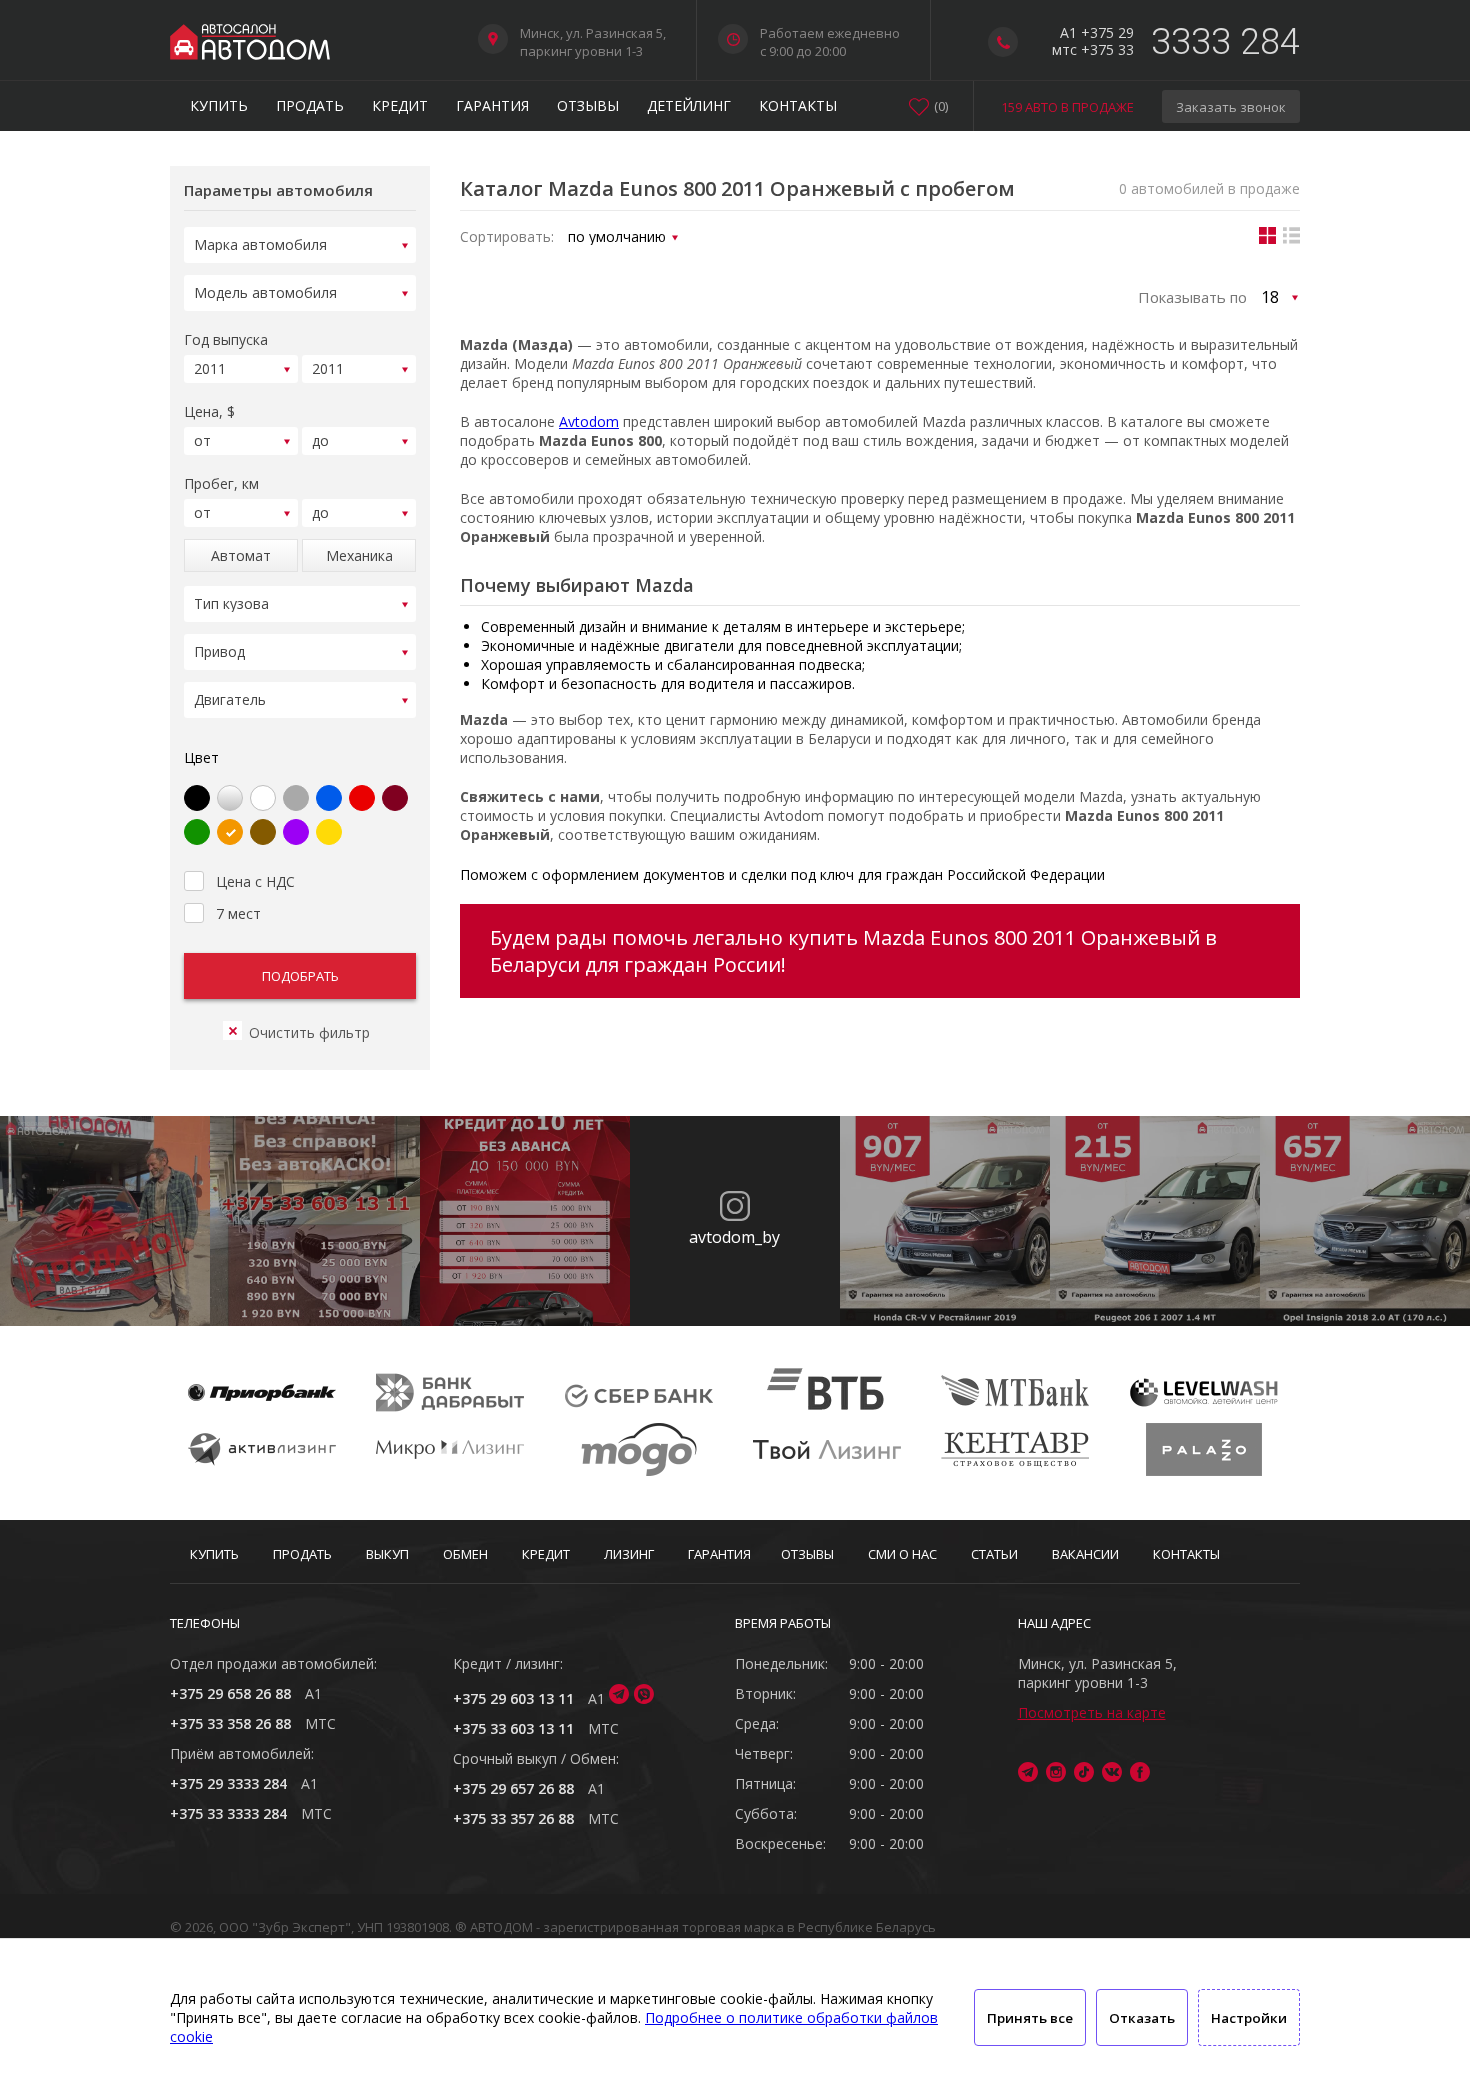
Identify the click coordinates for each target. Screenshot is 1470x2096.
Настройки (1249, 2018)
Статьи (994, 1554)
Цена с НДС (255, 881)
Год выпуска (226, 339)
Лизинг (629, 1554)
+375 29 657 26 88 (513, 1788)
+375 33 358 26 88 (230, 1723)
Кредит (400, 105)
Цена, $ (209, 411)
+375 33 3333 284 (228, 1813)
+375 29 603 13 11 (513, 1698)
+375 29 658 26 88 (230, 1693)
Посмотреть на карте (1092, 1712)
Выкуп (387, 1554)
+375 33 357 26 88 (513, 1818)
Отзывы (588, 105)
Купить (219, 105)
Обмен (465, 1554)
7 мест (238, 913)
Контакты (798, 105)
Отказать (1142, 2018)
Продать (310, 105)
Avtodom (589, 421)
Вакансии (1085, 1554)
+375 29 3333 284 (228, 1783)
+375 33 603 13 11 (513, 1728)
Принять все (1030, 2018)
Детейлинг (689, 105)
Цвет (201, 757)
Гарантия (492, 105)
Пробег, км (221, 483)
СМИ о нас (902, 1554)
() (941, 106)
